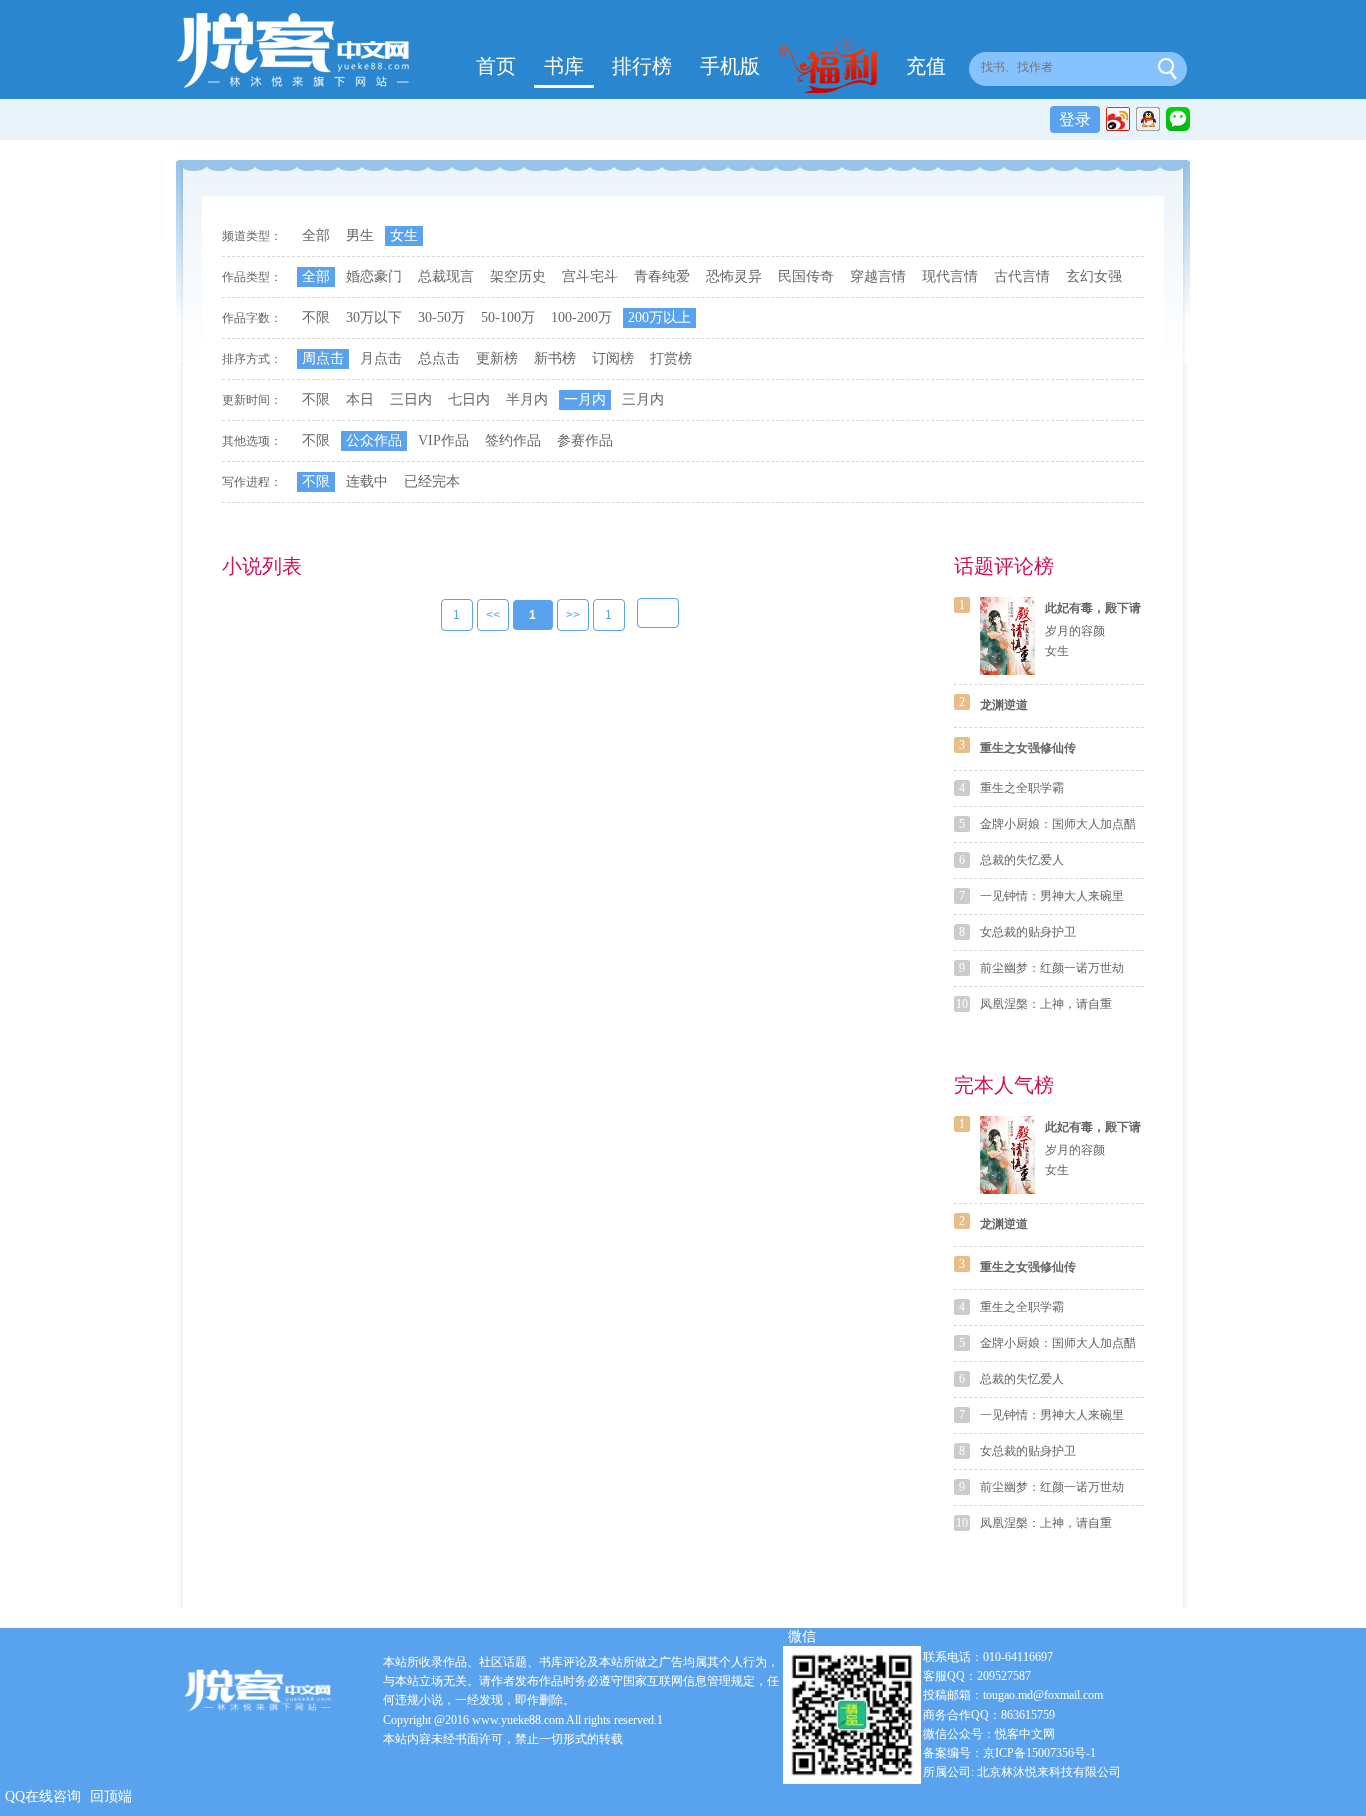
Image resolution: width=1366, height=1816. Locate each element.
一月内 (585, 399)
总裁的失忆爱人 (1022, 860)
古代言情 (1022, 276)
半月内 (527, 399)
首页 (496, 66)
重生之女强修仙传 (1028, 748)
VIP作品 (443, 440)
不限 (316, 317)
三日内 (411, 399)
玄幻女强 (1094, 276)
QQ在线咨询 (43, 1796)
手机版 (730, 66)
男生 (360, 235)
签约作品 (513, 440)
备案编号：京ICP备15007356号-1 (1009, 1753)
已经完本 (432, 481)
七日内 (469, 399)
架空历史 (518, 276)
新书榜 (555, 358)
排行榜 (642, 66)
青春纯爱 (662, 276)
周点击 (323, 358)
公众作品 (374, 440)
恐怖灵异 (734, 276)
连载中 (367, 481)
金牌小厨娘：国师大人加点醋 (1058, 824)
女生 (404, 235)
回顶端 (111, 1796)
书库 (564, 66)
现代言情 (950, 276)
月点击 (381, 358)
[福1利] (833, 69)
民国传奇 (806, 276)
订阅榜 (613, 358)
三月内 (643, 399)
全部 (316, 235)
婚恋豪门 (374, 276)
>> (573, 615)
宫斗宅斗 (590, 276)
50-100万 (508, 317)
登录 (1075, 119)
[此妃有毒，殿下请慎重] (1007, 636)
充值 (926, 66)
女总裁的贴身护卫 (1028, 932)
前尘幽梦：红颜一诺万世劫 (1052, 968)
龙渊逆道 (1004, 705)
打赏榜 (671, 358)
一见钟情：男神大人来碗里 (1052, 896)
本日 (360, 399)
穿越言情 (878, 276)
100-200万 (581, 317)
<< (493, 615)
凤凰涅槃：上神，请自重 (1046, 1004)
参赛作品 (585, 440)
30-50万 (441, 317)
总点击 (439, 358)
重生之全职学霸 (1022, 788)
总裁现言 (446, 276)
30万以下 (374, 317)
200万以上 (659, 317)
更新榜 (497, 358)
